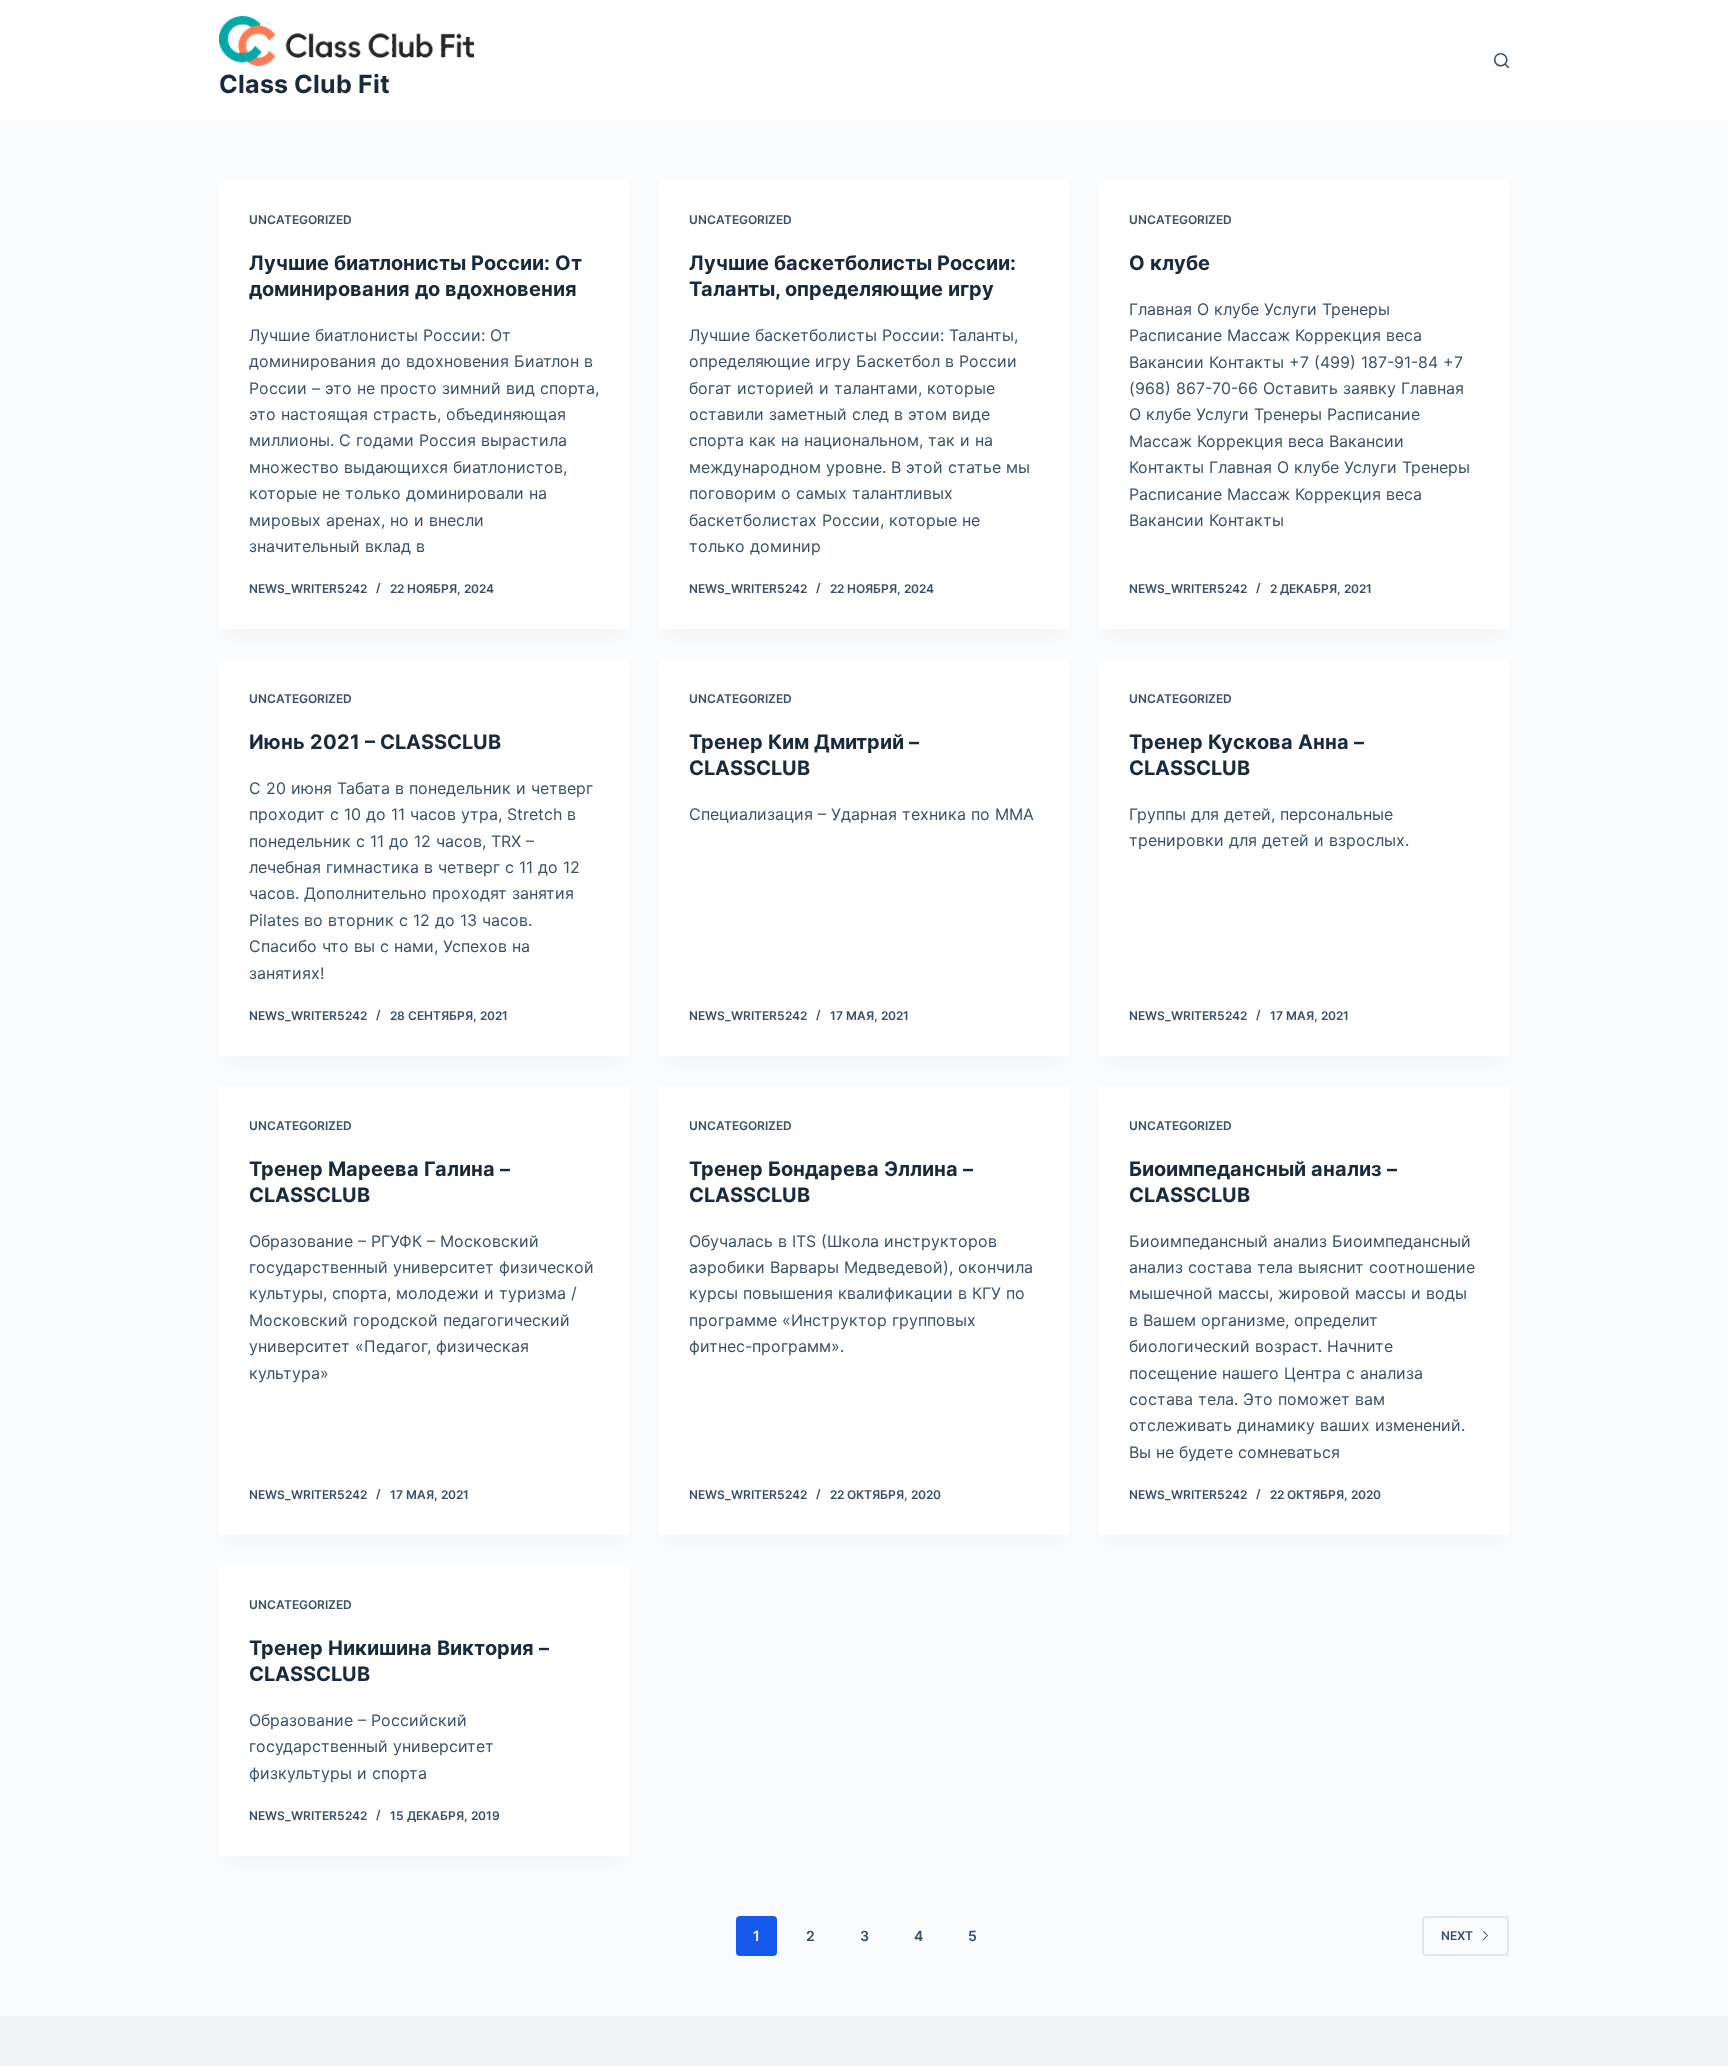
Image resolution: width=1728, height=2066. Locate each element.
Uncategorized (300, 219)
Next (1457, 1935)
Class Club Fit (304, 84)
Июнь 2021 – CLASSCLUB (375, 742)
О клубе (1169, 263)
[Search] (1501, 60)
